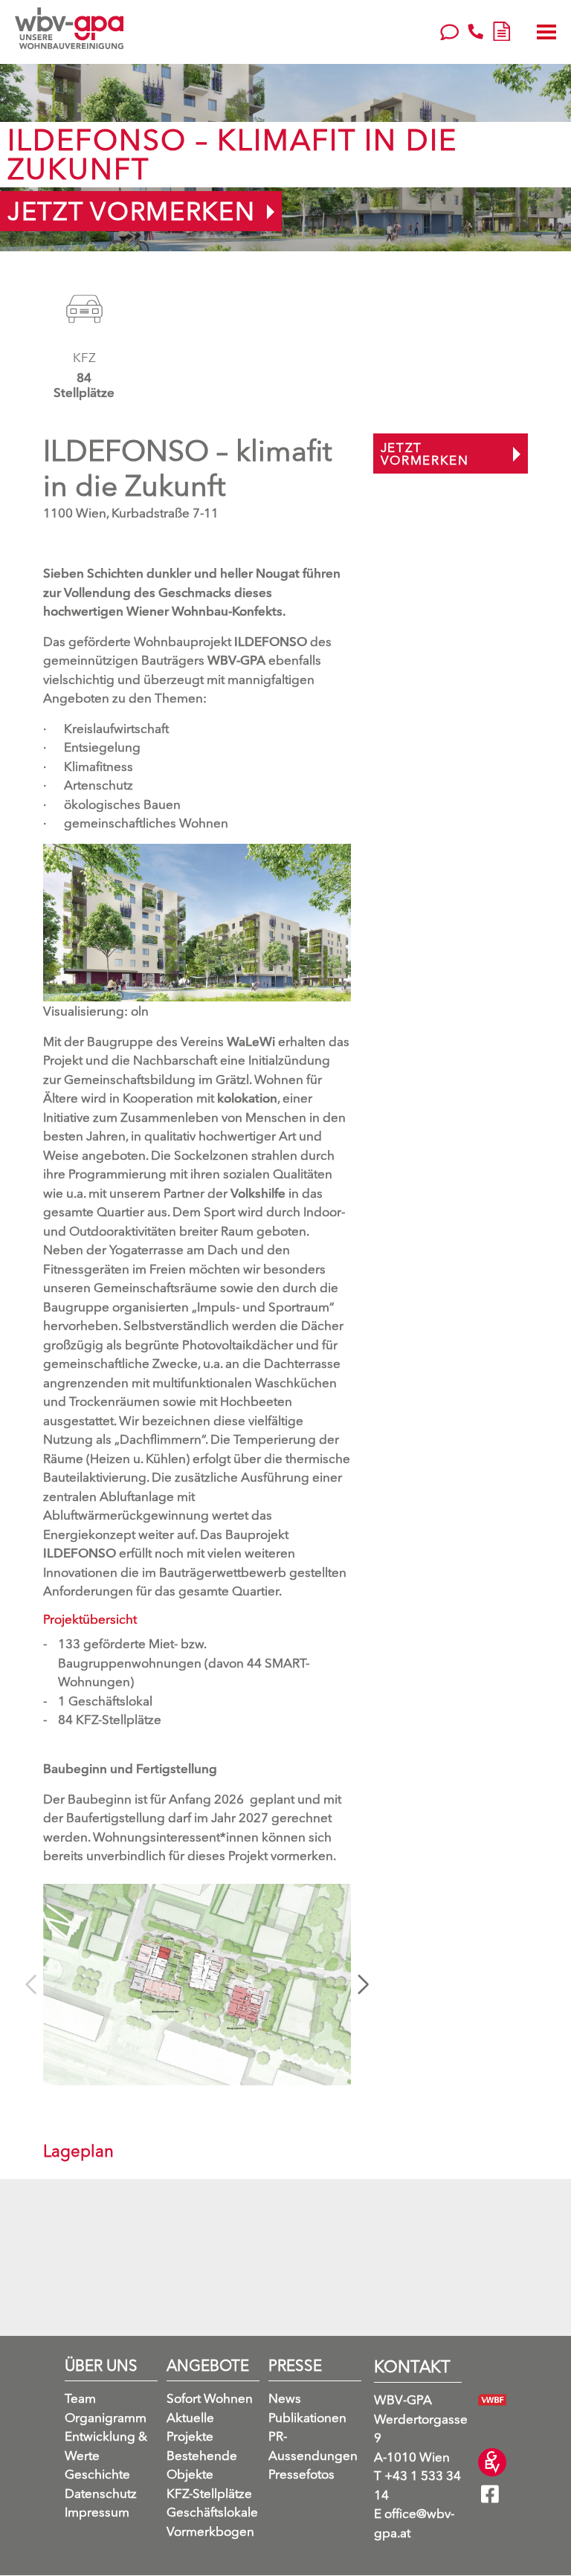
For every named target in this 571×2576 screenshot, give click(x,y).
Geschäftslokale (212, 2512)
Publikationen (307, 2417)
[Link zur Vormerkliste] (501, 29)
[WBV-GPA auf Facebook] (494, 2512)
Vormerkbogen (210, 2531)
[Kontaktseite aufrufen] (449, 30)
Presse (295, 2366)
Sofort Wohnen (210, 2399)
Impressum (97, 2512)
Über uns (101, 2366)
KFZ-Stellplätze (209, 2493)
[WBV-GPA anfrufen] (475, 30)
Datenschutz (101, 2493)
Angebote (208, 2366)
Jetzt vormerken (132, 211)
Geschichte (97, 2475)
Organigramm (106, 2417)
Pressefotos (301, 2475)
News (285, 2399)
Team (80, 2399)
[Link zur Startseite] (69, 28)
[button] (363, 1984)
